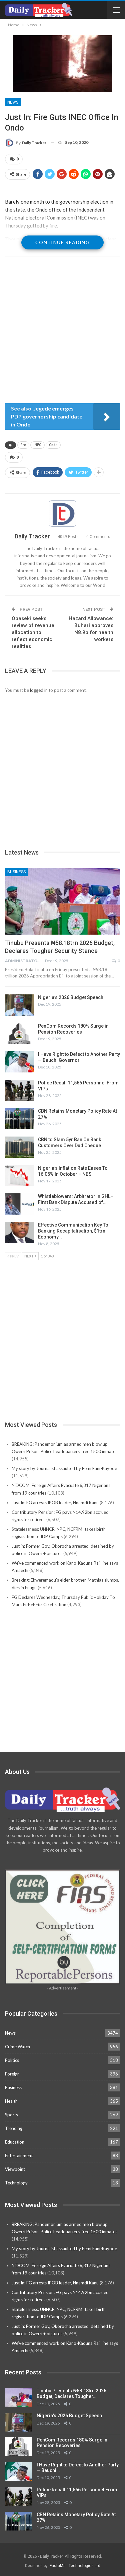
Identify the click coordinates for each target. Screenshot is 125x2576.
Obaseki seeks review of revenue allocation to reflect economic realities (33, 632)
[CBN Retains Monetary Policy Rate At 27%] (19, 1119)
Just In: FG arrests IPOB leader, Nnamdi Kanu (55, 1503)
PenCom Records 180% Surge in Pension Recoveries (72, 2443)
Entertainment (19, 2156)
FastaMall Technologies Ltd (75, 2566)
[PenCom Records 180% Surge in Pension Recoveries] (19, 1034)
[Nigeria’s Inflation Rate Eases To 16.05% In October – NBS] (19, 1176)
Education (15, 2142)
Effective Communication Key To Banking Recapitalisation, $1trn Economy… (73, 1231)
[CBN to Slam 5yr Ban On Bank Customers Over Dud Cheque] (19, 1147)
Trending (14, 2128)
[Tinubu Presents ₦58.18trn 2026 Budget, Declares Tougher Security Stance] (62, 901)
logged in (39, 690)
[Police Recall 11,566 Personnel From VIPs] (19, 1090)
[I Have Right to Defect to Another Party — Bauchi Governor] (19, 1062)
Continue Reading (62, 242)
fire (23, 445)
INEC (37, 445)
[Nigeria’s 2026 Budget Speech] (19, 1005)
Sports (11, 2115)
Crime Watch (17, 2047)
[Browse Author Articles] (62, 513)
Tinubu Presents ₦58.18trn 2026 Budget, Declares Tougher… (71, 2393)
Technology (16, 2183)
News (13, 102)
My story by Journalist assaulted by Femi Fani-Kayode (64, 1468)
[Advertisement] (62, 334)
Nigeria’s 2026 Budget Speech (71, 997)
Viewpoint (15, 2169)
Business (16, 872)
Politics (12, 2060)
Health (11, 2101)
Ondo (53, 445)
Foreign (12, 2074)
